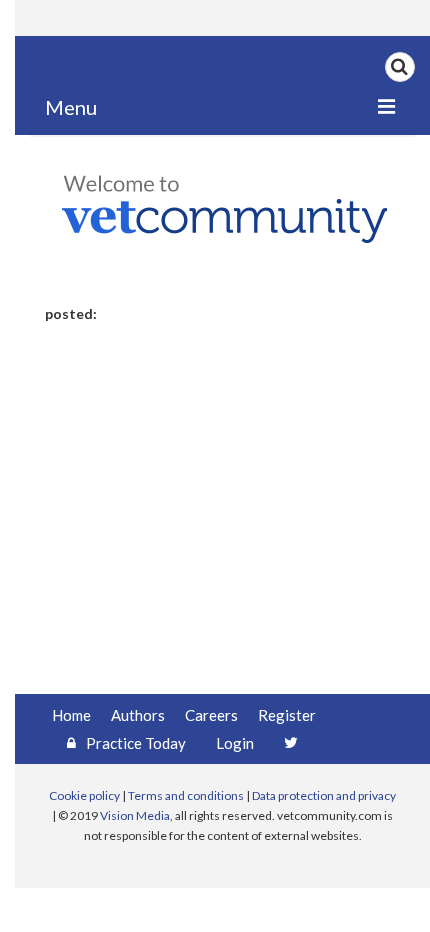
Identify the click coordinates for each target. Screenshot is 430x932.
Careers (211, 715)
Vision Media (135, 815)
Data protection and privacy (324, 795)
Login (235, 743)
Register (287, 715)
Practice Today (136, 743)
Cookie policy (84, 795)
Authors (138, 715)
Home (71, 715)
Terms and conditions (186, 795)
